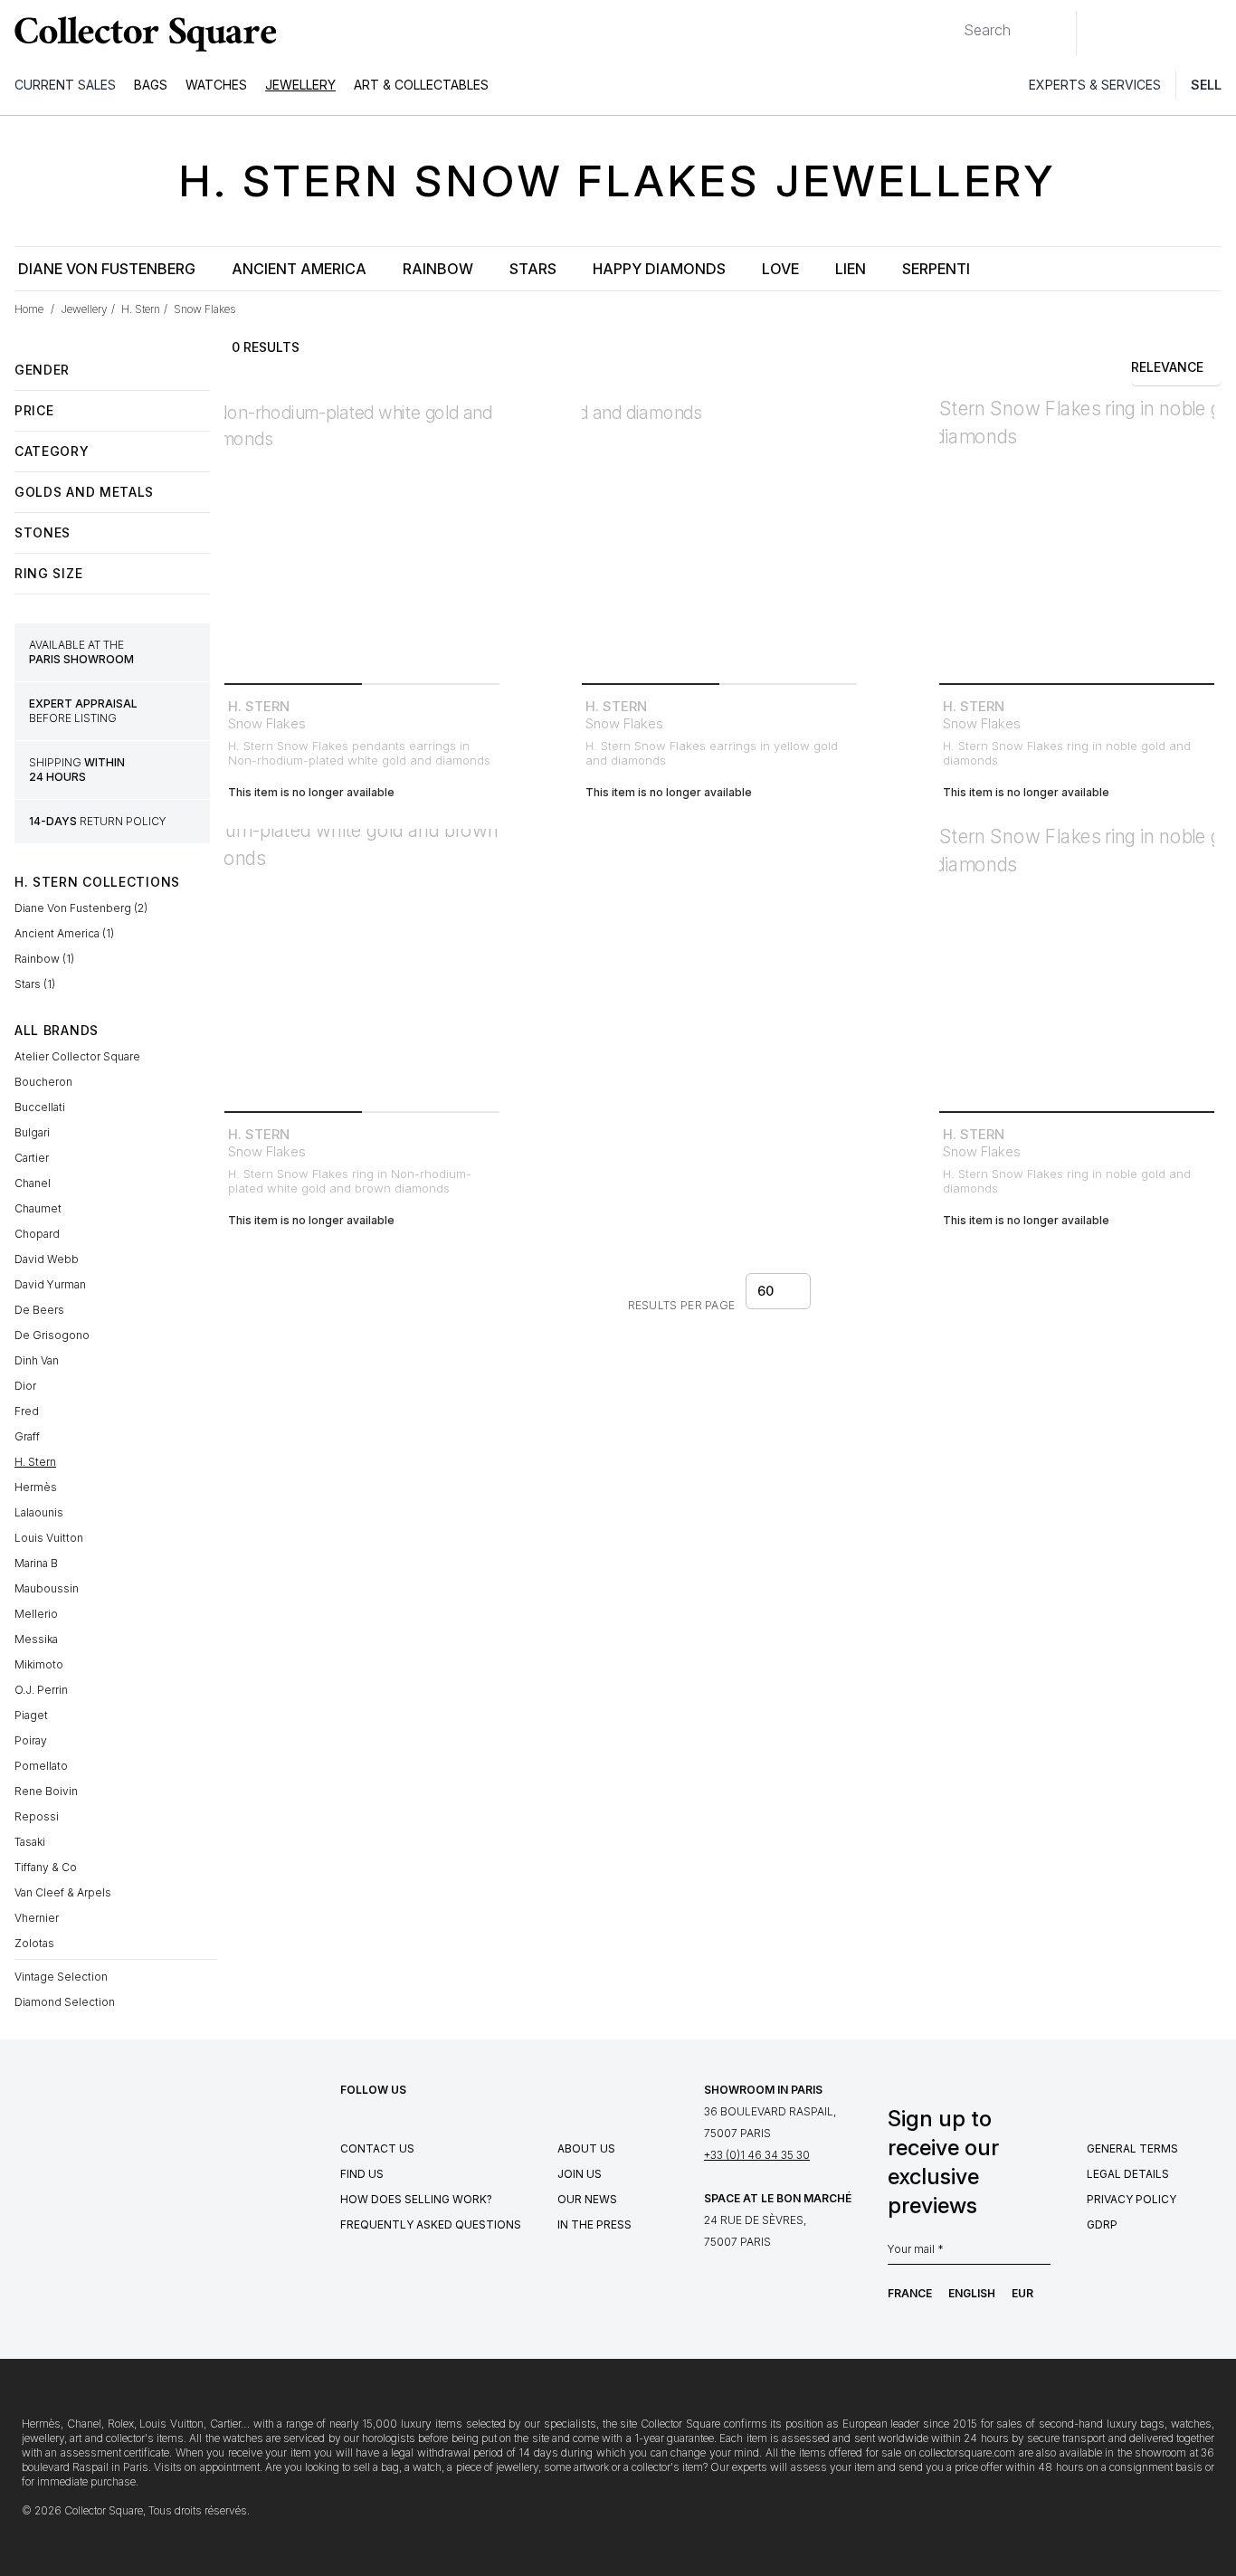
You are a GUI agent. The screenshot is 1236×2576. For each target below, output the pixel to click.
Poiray (31, 1740)
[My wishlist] (1140, 33)
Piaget (31, 1715)
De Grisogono (52, 1335)
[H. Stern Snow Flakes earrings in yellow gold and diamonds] (719, 538)
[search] (949, 23)
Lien (851, 269)
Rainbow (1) (44, 959)
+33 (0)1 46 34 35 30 (757, 2155)
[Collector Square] (141, 33)
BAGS (151, 85)
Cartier (32, 1158)
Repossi (37, 1816)
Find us (362, 2174)
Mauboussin (47, 1588)
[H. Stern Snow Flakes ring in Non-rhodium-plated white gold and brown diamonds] (362, 966)
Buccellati (40, 1107)
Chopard (37, 1234)
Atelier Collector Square (77, 1056)
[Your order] (1180, 33)
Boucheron (43, 1082)
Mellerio (36, 1614)
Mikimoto (39, 1664)
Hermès (36, 1487)
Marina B (36, 1563)
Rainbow (438, 269)
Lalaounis (39, 1512)
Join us (580, 2174)
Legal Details (1128, 2174)
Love (780, 269)
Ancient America (299, 269)
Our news (587, 2199)
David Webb (47, 1259)
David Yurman (50, 1284)
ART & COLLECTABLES (421, 85)
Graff (27, 1436)
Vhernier (37, 1918)
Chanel (33, 1183)
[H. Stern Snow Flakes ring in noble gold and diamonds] (1077, 538)
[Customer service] (1100, 33)
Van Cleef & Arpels (63, 1892)
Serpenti (936, 269)
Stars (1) (35, 984)
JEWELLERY (300, 85)
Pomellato (41, 1766)
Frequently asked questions (431, 2224)
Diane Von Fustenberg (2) (81, 908)
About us (586, 2148)
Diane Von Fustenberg (107, 269)
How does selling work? (416, 2199)
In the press (594, 2224)
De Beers (39, 1310)
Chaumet (38, 1208)
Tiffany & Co (46, 1867)
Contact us (377, 2148)
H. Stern (35, 1462)
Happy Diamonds (659, 269)
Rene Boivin (46, 1791)
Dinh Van (37, 1360)
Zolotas (34, 1943)
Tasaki (30, 1842)
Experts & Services (1095, 85)
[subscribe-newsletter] (1041, 2254)
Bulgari (32, 1132)
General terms (1132, 2148)
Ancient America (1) (64, 933)
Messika (36, 1639)
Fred (27, 1411)
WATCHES (216, 85)
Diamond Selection (65, 2002)
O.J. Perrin (41, 1690)
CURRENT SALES (65, 85)
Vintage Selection (61, 1977)
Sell (1206, 85)
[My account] (1216, 33)
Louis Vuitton (49, 1538)
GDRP (1102, 2224)
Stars (533, 269)
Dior (25, 1386)
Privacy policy (1131, 2199)
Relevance (1167, 367)
